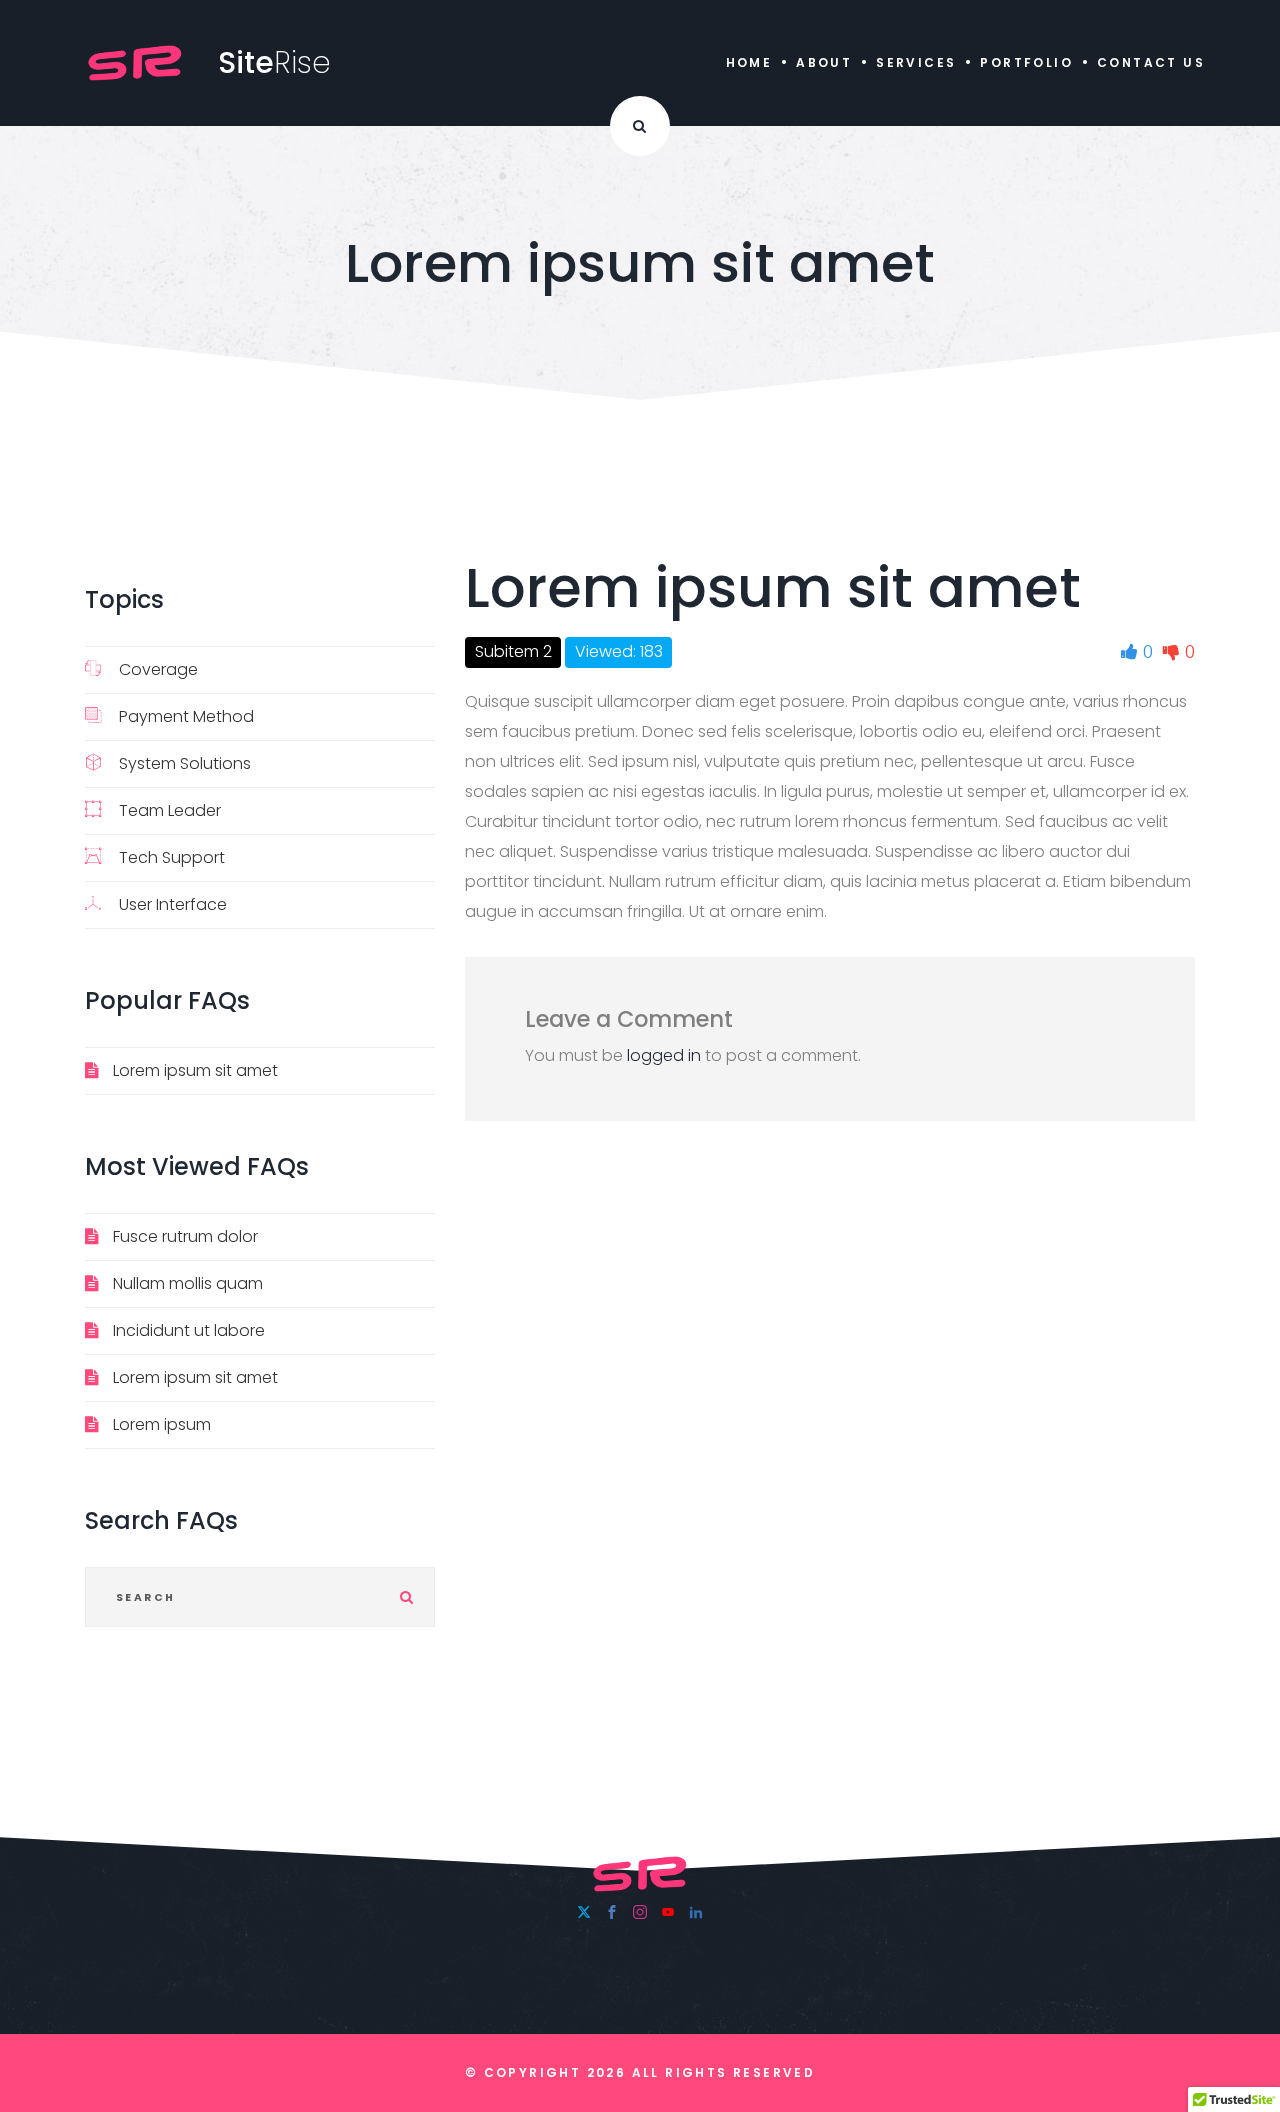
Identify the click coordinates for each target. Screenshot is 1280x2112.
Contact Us (1151, 62)
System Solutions (185, 763)
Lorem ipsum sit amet (195, 1070)
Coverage (158, 669)
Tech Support (172, 857)
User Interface (173, 904)
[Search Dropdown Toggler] (640, 126)
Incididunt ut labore (189, 1330)
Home (749, 62)
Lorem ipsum (162, 1424)
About (824, 62)
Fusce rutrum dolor (185, 1236)
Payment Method (186, 716)
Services (916, 62)
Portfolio (1026, 62)
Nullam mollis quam (188, 1283)
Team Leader (170, 810)
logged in (664, 1055)
